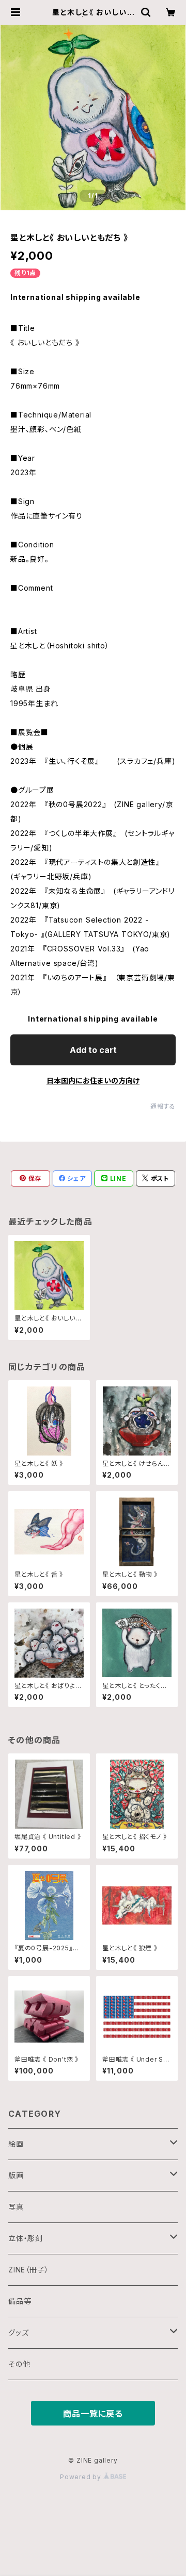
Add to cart (93, 1050)
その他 (19, 2364)
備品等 (20, 2301)
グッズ (18, 2332)
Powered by (82, 2477)
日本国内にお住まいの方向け (93, 1081)
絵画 (16, 2144)
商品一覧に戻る (93, 2414)
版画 (16, 2175)
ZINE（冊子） (28, 2270)
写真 (16, 2207)
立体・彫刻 (26, 2238)
